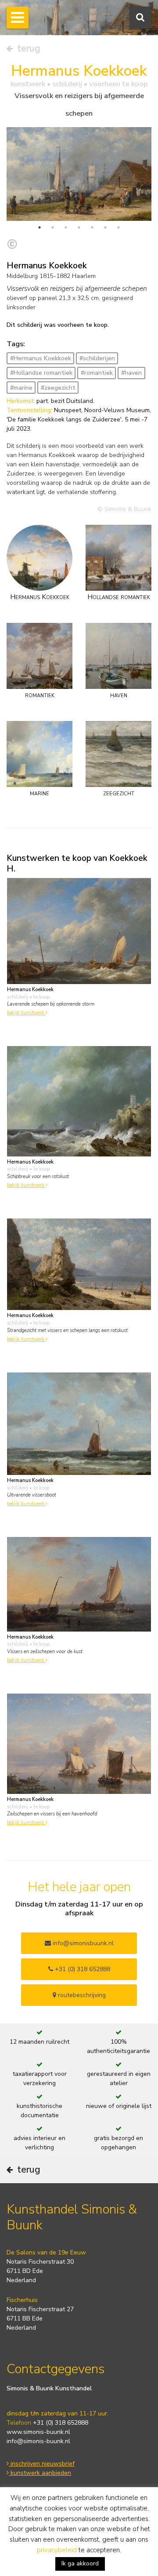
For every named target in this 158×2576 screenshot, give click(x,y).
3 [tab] (66, 227)
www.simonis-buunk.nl (38, 2432)
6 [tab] (105, 227)
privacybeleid (57, 2550)
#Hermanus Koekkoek (41, 358)
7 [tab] (118, 227)
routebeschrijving (81, 1995)
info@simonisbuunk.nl (82, 1943)
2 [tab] (53, 227)
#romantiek (97, 373)
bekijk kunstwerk (26, 1013)
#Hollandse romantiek (41, 373)
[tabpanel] (79, 174)
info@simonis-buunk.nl (38, 2441)
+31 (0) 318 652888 (82, 1969)
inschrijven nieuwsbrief (42, 2464)
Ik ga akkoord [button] (80, 2563)
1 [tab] (39, 227)
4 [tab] (79, 227)
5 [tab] (92, 227)
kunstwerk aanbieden (40, 2473)
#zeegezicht (58, 388)
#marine (21, 388)
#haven (131, 373)
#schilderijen (97, 358)
